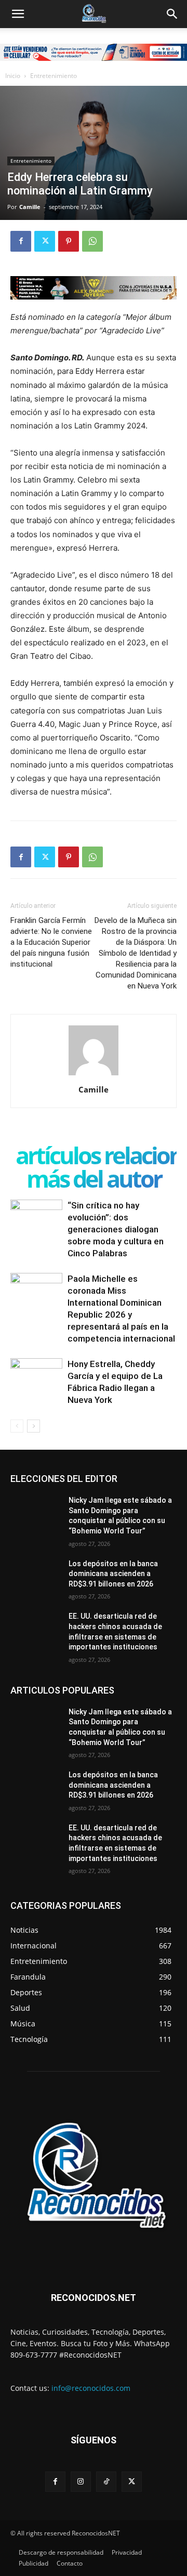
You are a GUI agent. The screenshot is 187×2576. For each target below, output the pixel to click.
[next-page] (34, 1426)
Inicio (13, 76)
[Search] (172, 14)
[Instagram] (81, 2482)
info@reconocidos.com (91, 2388)
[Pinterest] (69, 241)
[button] (18, 14)
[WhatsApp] (92, 241)
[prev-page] (17, 1426)
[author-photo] (94, 1075)
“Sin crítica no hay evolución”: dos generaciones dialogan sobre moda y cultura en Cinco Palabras (116, 1229)
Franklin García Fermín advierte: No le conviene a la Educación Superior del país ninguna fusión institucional (51, 942)
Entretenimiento (54, 76)
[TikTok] (106, 2482)
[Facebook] (21, 241)
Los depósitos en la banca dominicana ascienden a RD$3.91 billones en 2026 (113, 1574)
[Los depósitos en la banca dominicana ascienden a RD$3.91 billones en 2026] (35, 1576)
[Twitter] (45, 241)
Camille (30, 207)
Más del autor (94, 1179)
